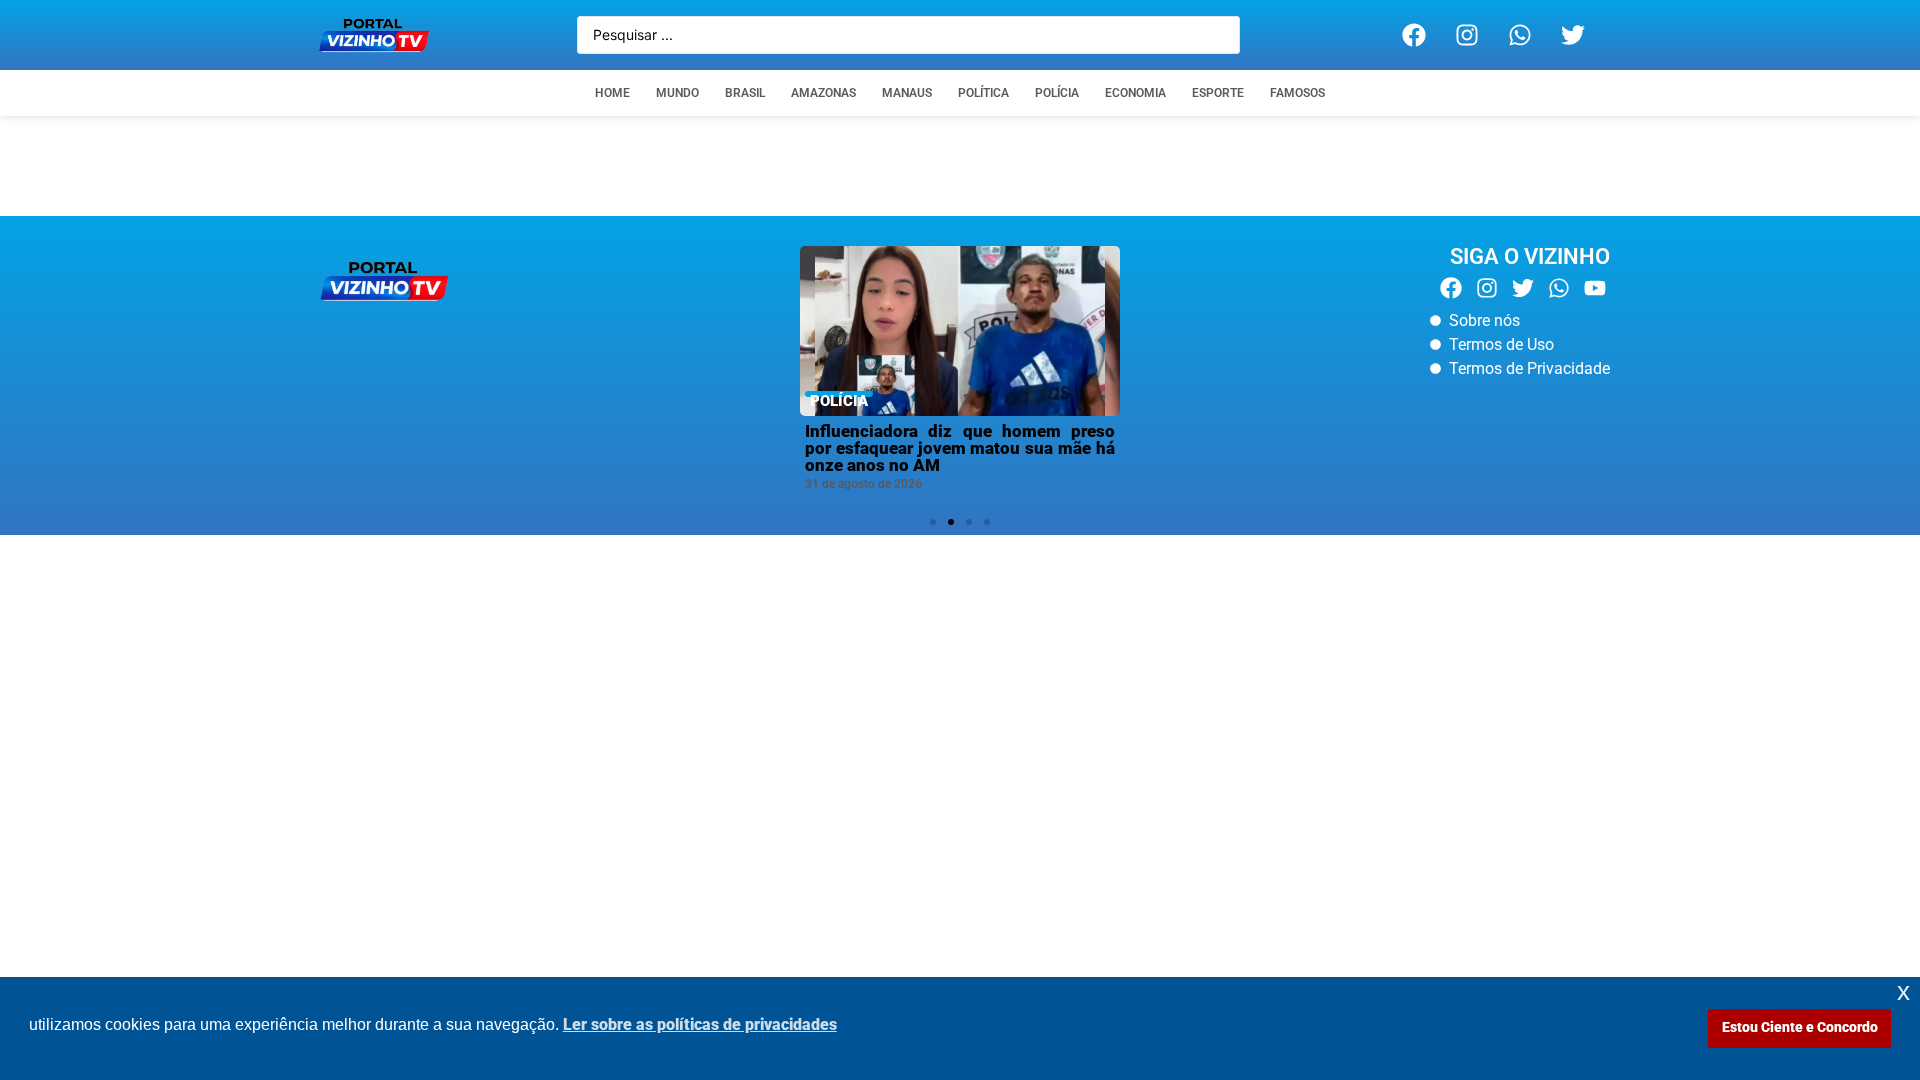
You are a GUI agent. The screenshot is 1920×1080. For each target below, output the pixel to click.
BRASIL (745, 93)
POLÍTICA (983, 93)
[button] (933, 522)
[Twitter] (1573, 35)
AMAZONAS (823, 93)
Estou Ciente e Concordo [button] (1800, 1027)
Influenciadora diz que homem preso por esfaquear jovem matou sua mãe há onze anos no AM (960, 448)
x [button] (1903, 991)
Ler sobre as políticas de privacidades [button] (700, 1024)
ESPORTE (1218, 93)
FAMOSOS (1297, 93)
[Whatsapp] (1520, 35)
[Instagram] (1467, 35)
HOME (612, 93)
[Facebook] (1414, 35)
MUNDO (677, 93)
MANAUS (907, 93)
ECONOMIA (1135, 93)
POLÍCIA (1057, 93)
